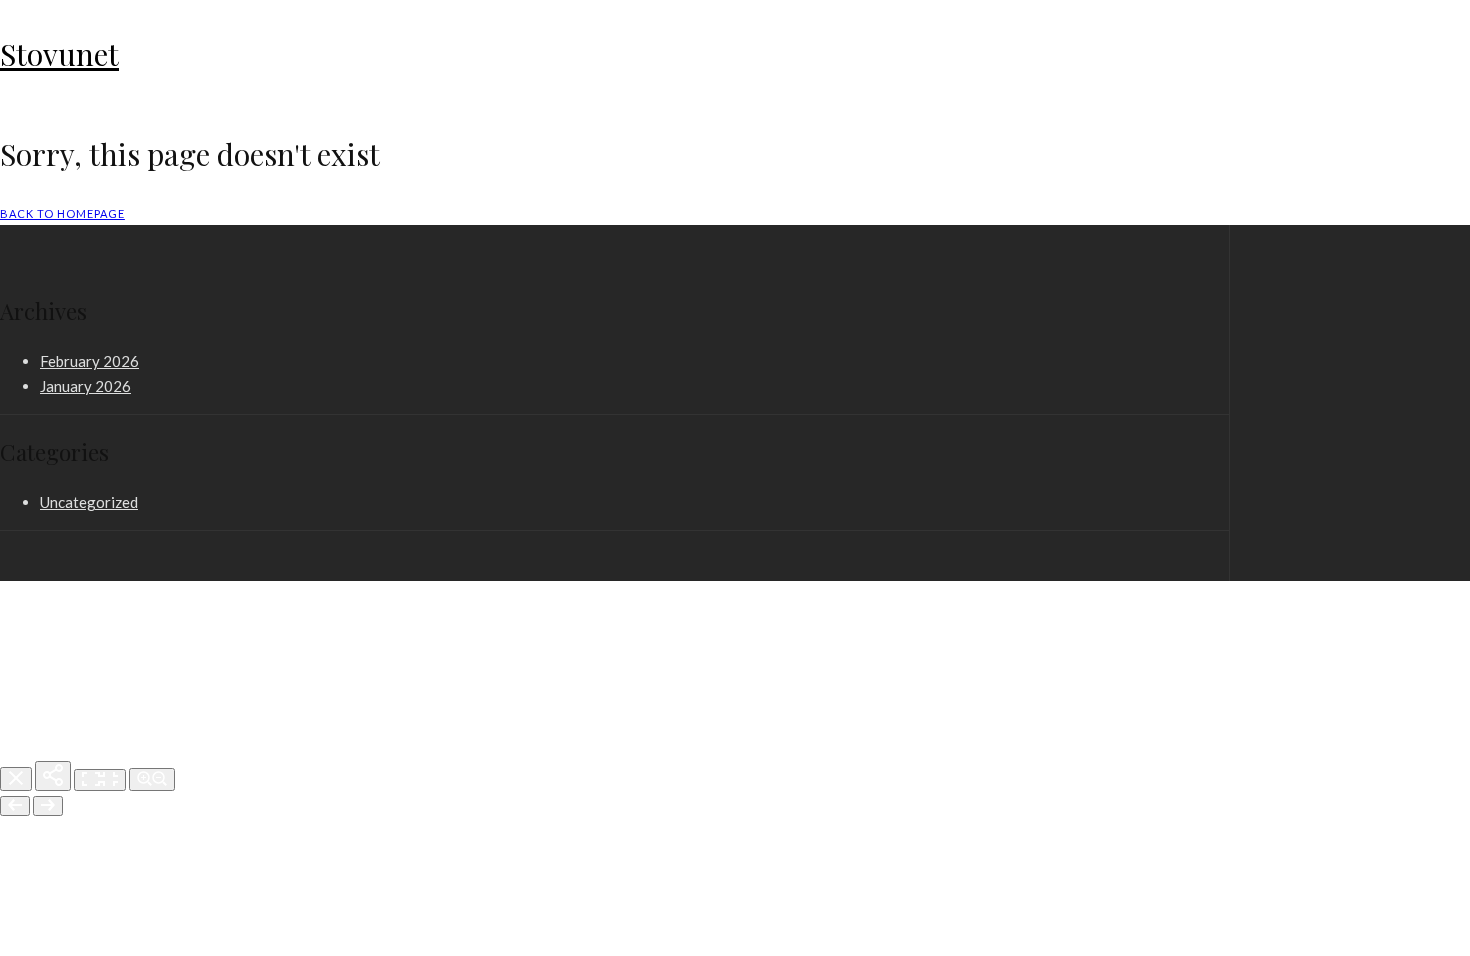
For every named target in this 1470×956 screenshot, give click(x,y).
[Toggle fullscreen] (100, 780)
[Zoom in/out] (152, 779)
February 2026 (89, 361)
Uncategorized (89, 502)
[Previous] (15, 806)
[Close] (16, 779)
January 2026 (85, 386)
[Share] (53, 776)
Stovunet (59, 54)
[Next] (48, 806)
